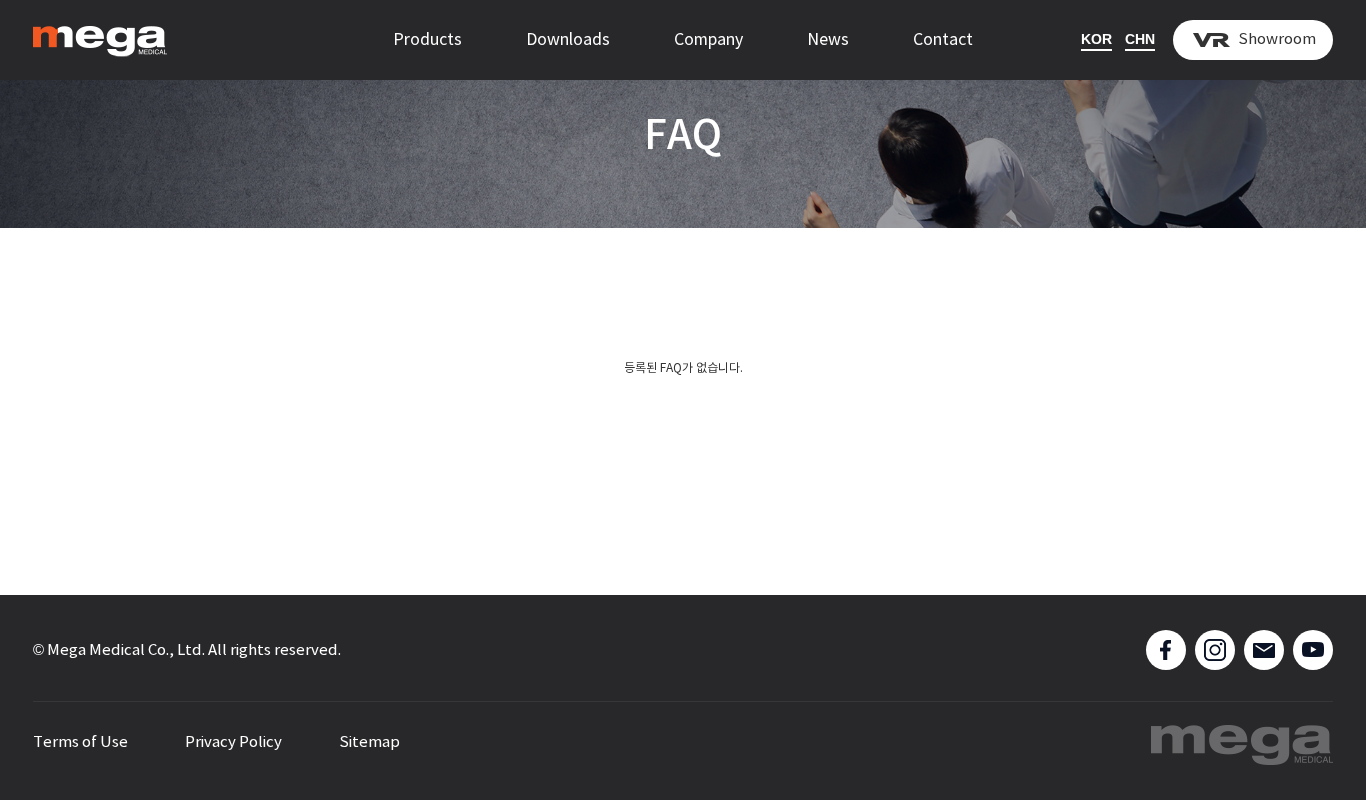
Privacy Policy (233, 742)
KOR (1096, 39)
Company (708, 40)
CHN (1140, 39)
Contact (943, 40)
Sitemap (369, 742)
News (828, 40)
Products (427, 40)
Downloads (568, 40)
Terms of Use (80, 742)
